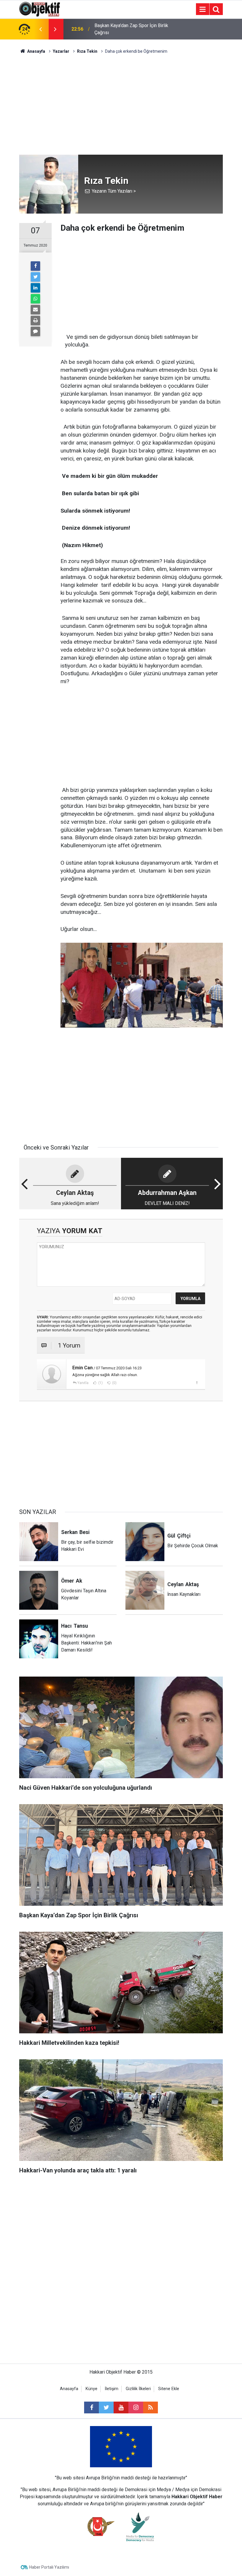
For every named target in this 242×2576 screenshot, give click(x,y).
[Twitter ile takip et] (106, 2407)
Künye (91, 2389)
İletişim (112, 2389)
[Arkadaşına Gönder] (35, 310)
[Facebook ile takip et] (91, 2407)
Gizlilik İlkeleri (138, 2389)
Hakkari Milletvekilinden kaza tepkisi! (133, 29)
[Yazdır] (35, 321)
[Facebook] (35, 266)
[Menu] (202, 9)
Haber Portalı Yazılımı (49, 2567)
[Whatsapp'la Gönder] (35, 299)
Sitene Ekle (169, 2389)
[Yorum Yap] (35, 331)
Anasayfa (69, 2389)
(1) (100, 1383)
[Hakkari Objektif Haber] (40, 9)
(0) (114, 1383)
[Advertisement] (121, 105)
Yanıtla (83, 1383)
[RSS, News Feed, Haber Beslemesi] (151, 2407)
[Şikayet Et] (197, 1383)
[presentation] (40, 29)
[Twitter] (35, 277)
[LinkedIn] (35, 288)
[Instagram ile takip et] (136, 2407)
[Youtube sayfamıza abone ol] (121, 2407)
